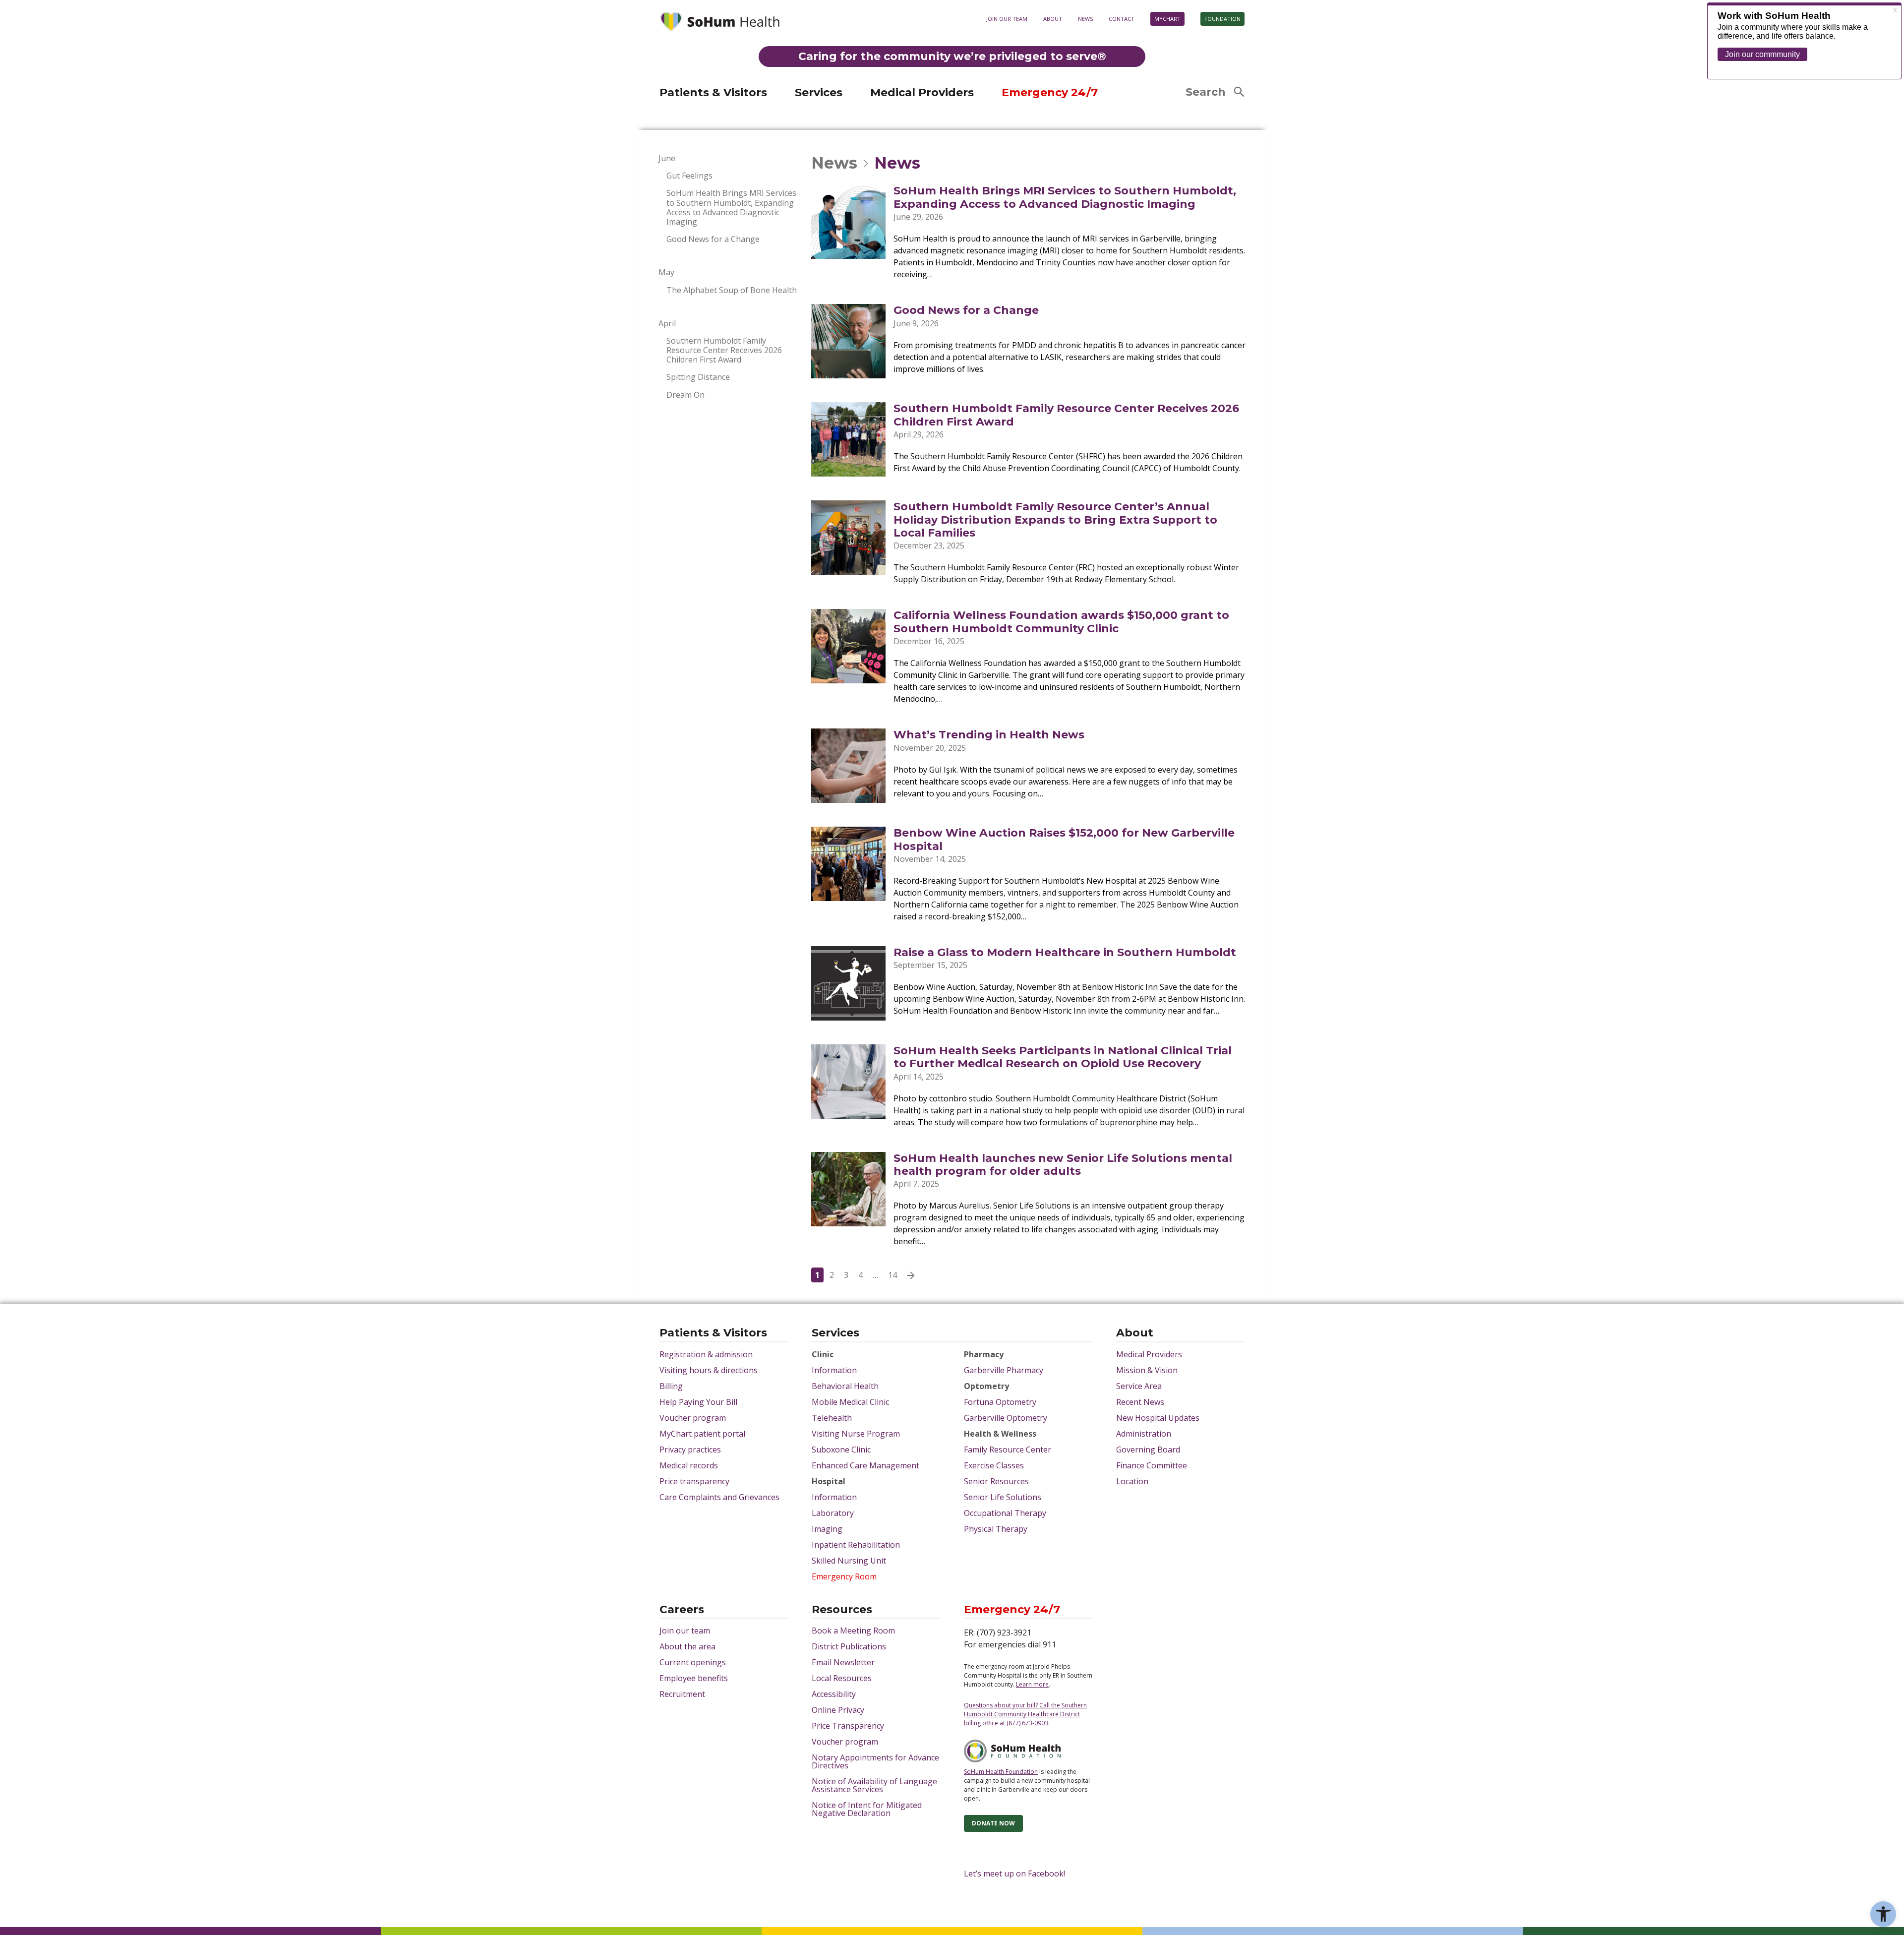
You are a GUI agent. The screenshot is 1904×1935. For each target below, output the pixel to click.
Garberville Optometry (1006, 1418)
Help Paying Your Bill (698, 1402)
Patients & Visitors (713, 92)
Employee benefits (694, 1678)
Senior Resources (996, 1481)
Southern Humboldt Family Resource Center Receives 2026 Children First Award (724, 351)
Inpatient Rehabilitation (856, 1545)
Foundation (1222, 19)
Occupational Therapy (1005, 1513)
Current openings (693, 1662)
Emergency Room (844, 1576)
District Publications (849, 1646)
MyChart (1167, 19)
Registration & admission (706, 1354)
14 (892, 1275)
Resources (842, 1610)
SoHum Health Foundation (1001, 1772)
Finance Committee (1152, 1465)
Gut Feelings (689, 176)
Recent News (1140, 1402)
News (1085, 19)
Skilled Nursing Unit (849, 1561)
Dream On (685, 395)
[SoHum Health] (719, 23)
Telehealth (832, 1418)
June (667, 158)
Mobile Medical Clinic (850, 1402)
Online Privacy (838, 1710)
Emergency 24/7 (1050, 92)
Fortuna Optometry (1000, 1402)
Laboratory (833, 1513)
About (1053, 19)
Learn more (1111, 80)
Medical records (689, 1465)
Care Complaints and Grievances (719, 1497)
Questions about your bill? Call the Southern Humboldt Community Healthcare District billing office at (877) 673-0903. (1025, 1714)
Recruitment (682, 1694)
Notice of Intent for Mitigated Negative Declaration (867, 1809)
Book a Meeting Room (853, 1631)
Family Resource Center (1008, 1450)
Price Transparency (848, 1726)
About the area (687, 1646)
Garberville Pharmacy (1004, 1370)
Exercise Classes (994, 1465)
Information (834, 1370)
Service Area (1139, 1386)
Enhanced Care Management (865, 1465)
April (667, 324)
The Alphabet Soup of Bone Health (732, 290)
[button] (1883, 1914)
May (666, 272)
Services (819, 92)
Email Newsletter (843, 1662)
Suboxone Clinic (841, 1450)
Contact (1122, 19)
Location (1132, 1481)
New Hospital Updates (1158, 1418)
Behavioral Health (845, 1386)
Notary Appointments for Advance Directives (875, 1761)
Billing (671, 1386)
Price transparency (694, 1481)
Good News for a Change (713, 239)
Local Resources (842, 1678)
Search (1206, 92)
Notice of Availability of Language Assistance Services (874, 1785)
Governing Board (1148, 1450)
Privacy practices (690, 1450)
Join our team (1007, 19)
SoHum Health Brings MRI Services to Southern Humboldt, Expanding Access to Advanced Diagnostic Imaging (731, 208)
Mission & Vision (1147, 1370)
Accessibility (834, 1694)
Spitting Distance (698, 377)
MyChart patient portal (702, 1434)
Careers (682, 1610)
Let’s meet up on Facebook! (1014, 1874)
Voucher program (693, 1418)
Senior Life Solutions (1003, 1497)
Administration (1144, 1434)
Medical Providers (922, 92)
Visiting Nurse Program (856, 1434)
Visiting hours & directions (709, 1370)
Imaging (827, 1529)
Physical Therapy (996, 1529)
